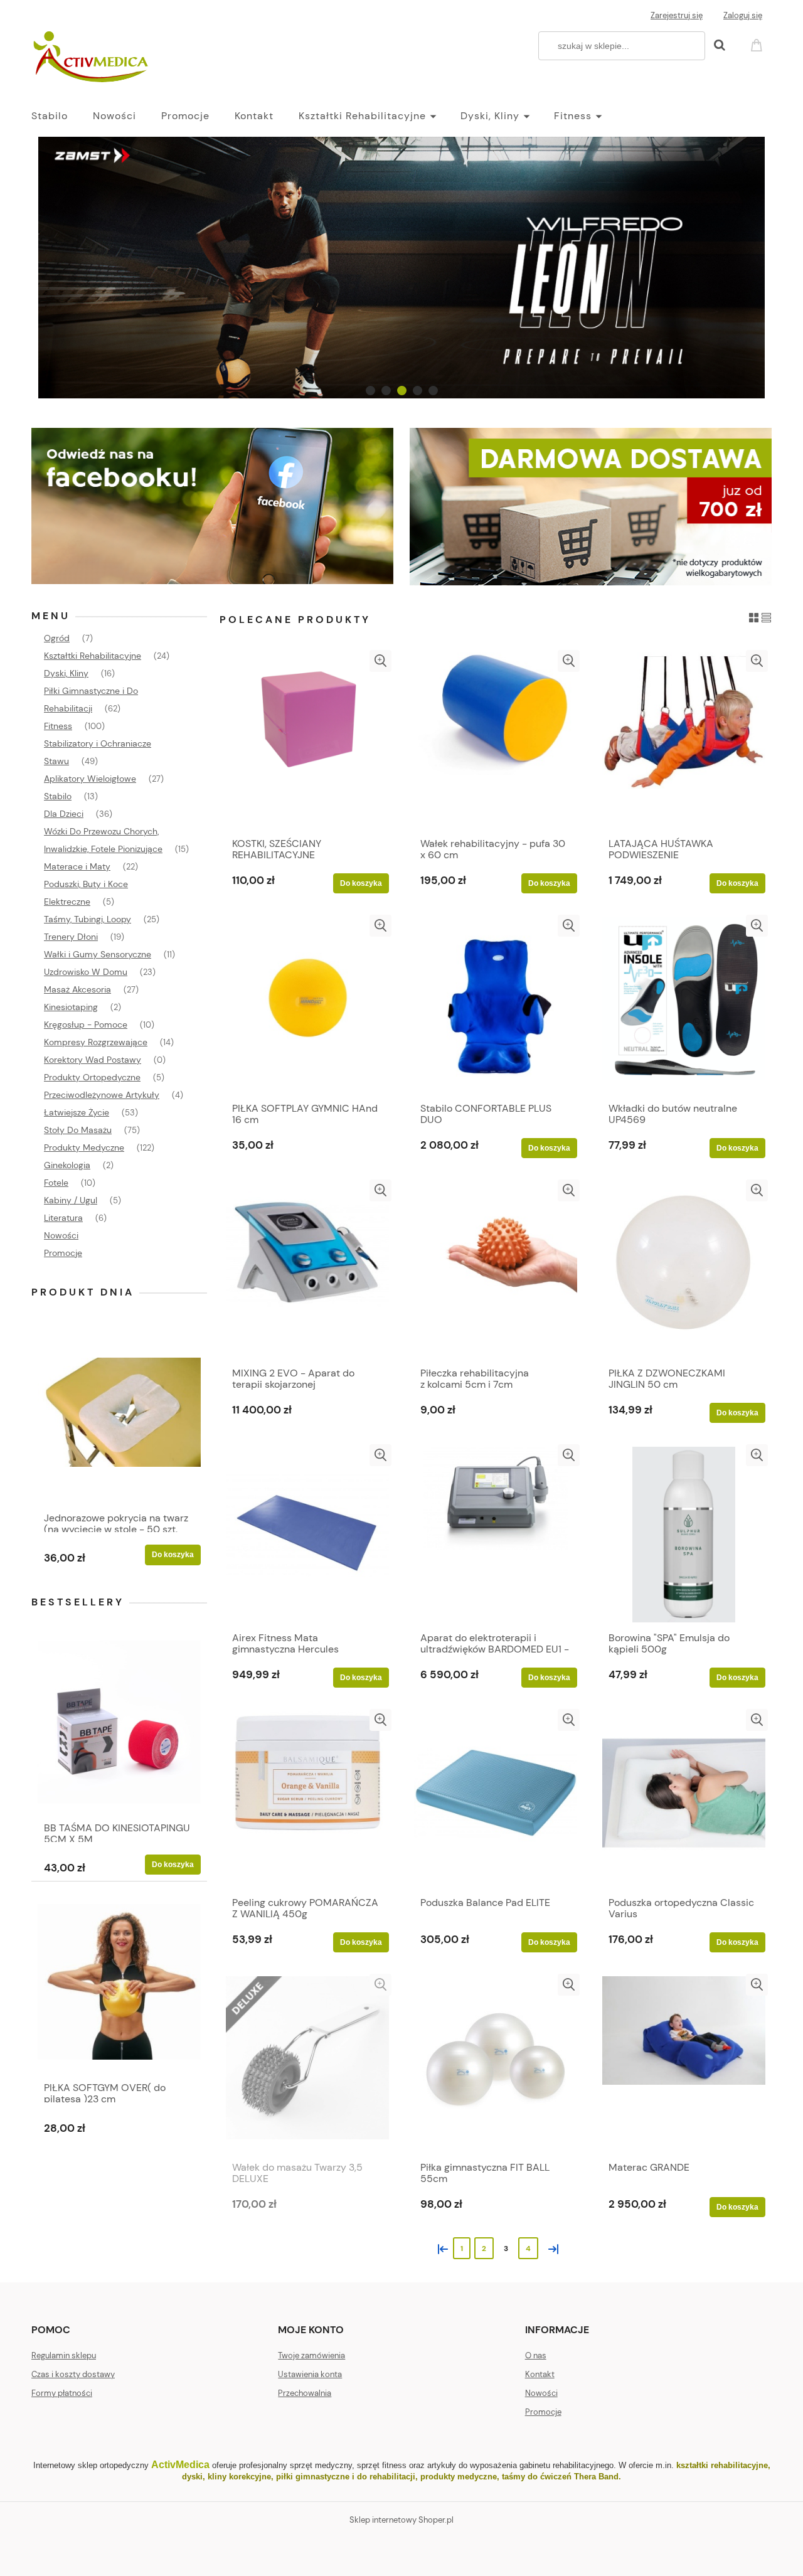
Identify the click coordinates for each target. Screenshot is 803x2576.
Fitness (58, 726)
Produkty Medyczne (84, 1147)
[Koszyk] (758, 44)
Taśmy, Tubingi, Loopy (88, 919)
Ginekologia (67, 1165)
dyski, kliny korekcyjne (226, 2477)
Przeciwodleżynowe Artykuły (102, 1095)
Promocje (63, 1253)
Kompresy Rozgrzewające (96, 1042)
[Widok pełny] (766, 617)
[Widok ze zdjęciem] (754, 617)
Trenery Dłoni (71, 937)
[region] (401, 268)
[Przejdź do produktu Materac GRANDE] (684, 2064)
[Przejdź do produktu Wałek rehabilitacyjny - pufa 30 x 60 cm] (496, 740)
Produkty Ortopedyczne (92, 1077)
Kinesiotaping (71, 1007)
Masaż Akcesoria (77, 989)
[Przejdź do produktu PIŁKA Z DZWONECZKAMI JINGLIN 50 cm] (684, 1270)
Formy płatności (62, 2393)
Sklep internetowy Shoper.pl (401, 2520)
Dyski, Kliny (66, 673)
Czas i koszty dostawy (73, 2374)
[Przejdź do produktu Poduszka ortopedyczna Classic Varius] (684, 1799)
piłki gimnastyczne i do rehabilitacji (346, 2477)
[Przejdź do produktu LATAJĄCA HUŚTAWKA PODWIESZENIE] (684, 740)
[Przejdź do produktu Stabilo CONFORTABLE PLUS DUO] (496, 1005)
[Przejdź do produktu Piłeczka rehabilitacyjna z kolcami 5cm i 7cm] (496, 1270)
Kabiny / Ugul (71, 1200)
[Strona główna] (92, 58)
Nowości (61, 1235)
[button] (380, 661)
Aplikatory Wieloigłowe (90, 779)
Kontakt (540, 2374)
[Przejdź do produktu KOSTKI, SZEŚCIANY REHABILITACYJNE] (307, 740)
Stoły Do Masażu (78, 1130)
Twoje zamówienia (311, 2355)
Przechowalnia (305, 2393)
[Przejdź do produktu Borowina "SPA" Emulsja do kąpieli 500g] (684, 1535)
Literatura (63, 1218)
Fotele (56, 1183)
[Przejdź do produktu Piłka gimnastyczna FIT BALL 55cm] (496, 2064)
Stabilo (58, 796)
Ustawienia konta (310, 2374)
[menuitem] (62, 116)
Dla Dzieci (64, 814)
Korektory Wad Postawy (93, 1060)
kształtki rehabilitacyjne (722, 2465)
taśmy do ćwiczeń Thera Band (560, 2477)
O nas (536, 2355)
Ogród (57, 638)
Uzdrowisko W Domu (86, 972)
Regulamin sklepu (64, 2355)
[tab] (370, 391)
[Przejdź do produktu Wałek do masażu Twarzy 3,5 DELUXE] (307, 2064)
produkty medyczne (459, 2477)
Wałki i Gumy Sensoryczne (98, 954)
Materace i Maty (77, 866)
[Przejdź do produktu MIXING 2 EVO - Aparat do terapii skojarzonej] (307, 1270)
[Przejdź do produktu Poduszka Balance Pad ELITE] (496, 1799)
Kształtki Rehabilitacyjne (93, 656)
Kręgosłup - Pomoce (86, 1025)
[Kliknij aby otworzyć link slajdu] (401, 268)
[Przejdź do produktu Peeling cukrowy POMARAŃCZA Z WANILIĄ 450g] (307, 1799)
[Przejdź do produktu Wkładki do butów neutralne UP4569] (684, 1005)
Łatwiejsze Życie (77, 1112)
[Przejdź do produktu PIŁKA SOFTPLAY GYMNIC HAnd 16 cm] (307, 1005)
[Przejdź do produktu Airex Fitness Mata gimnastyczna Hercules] (307, 1535)
